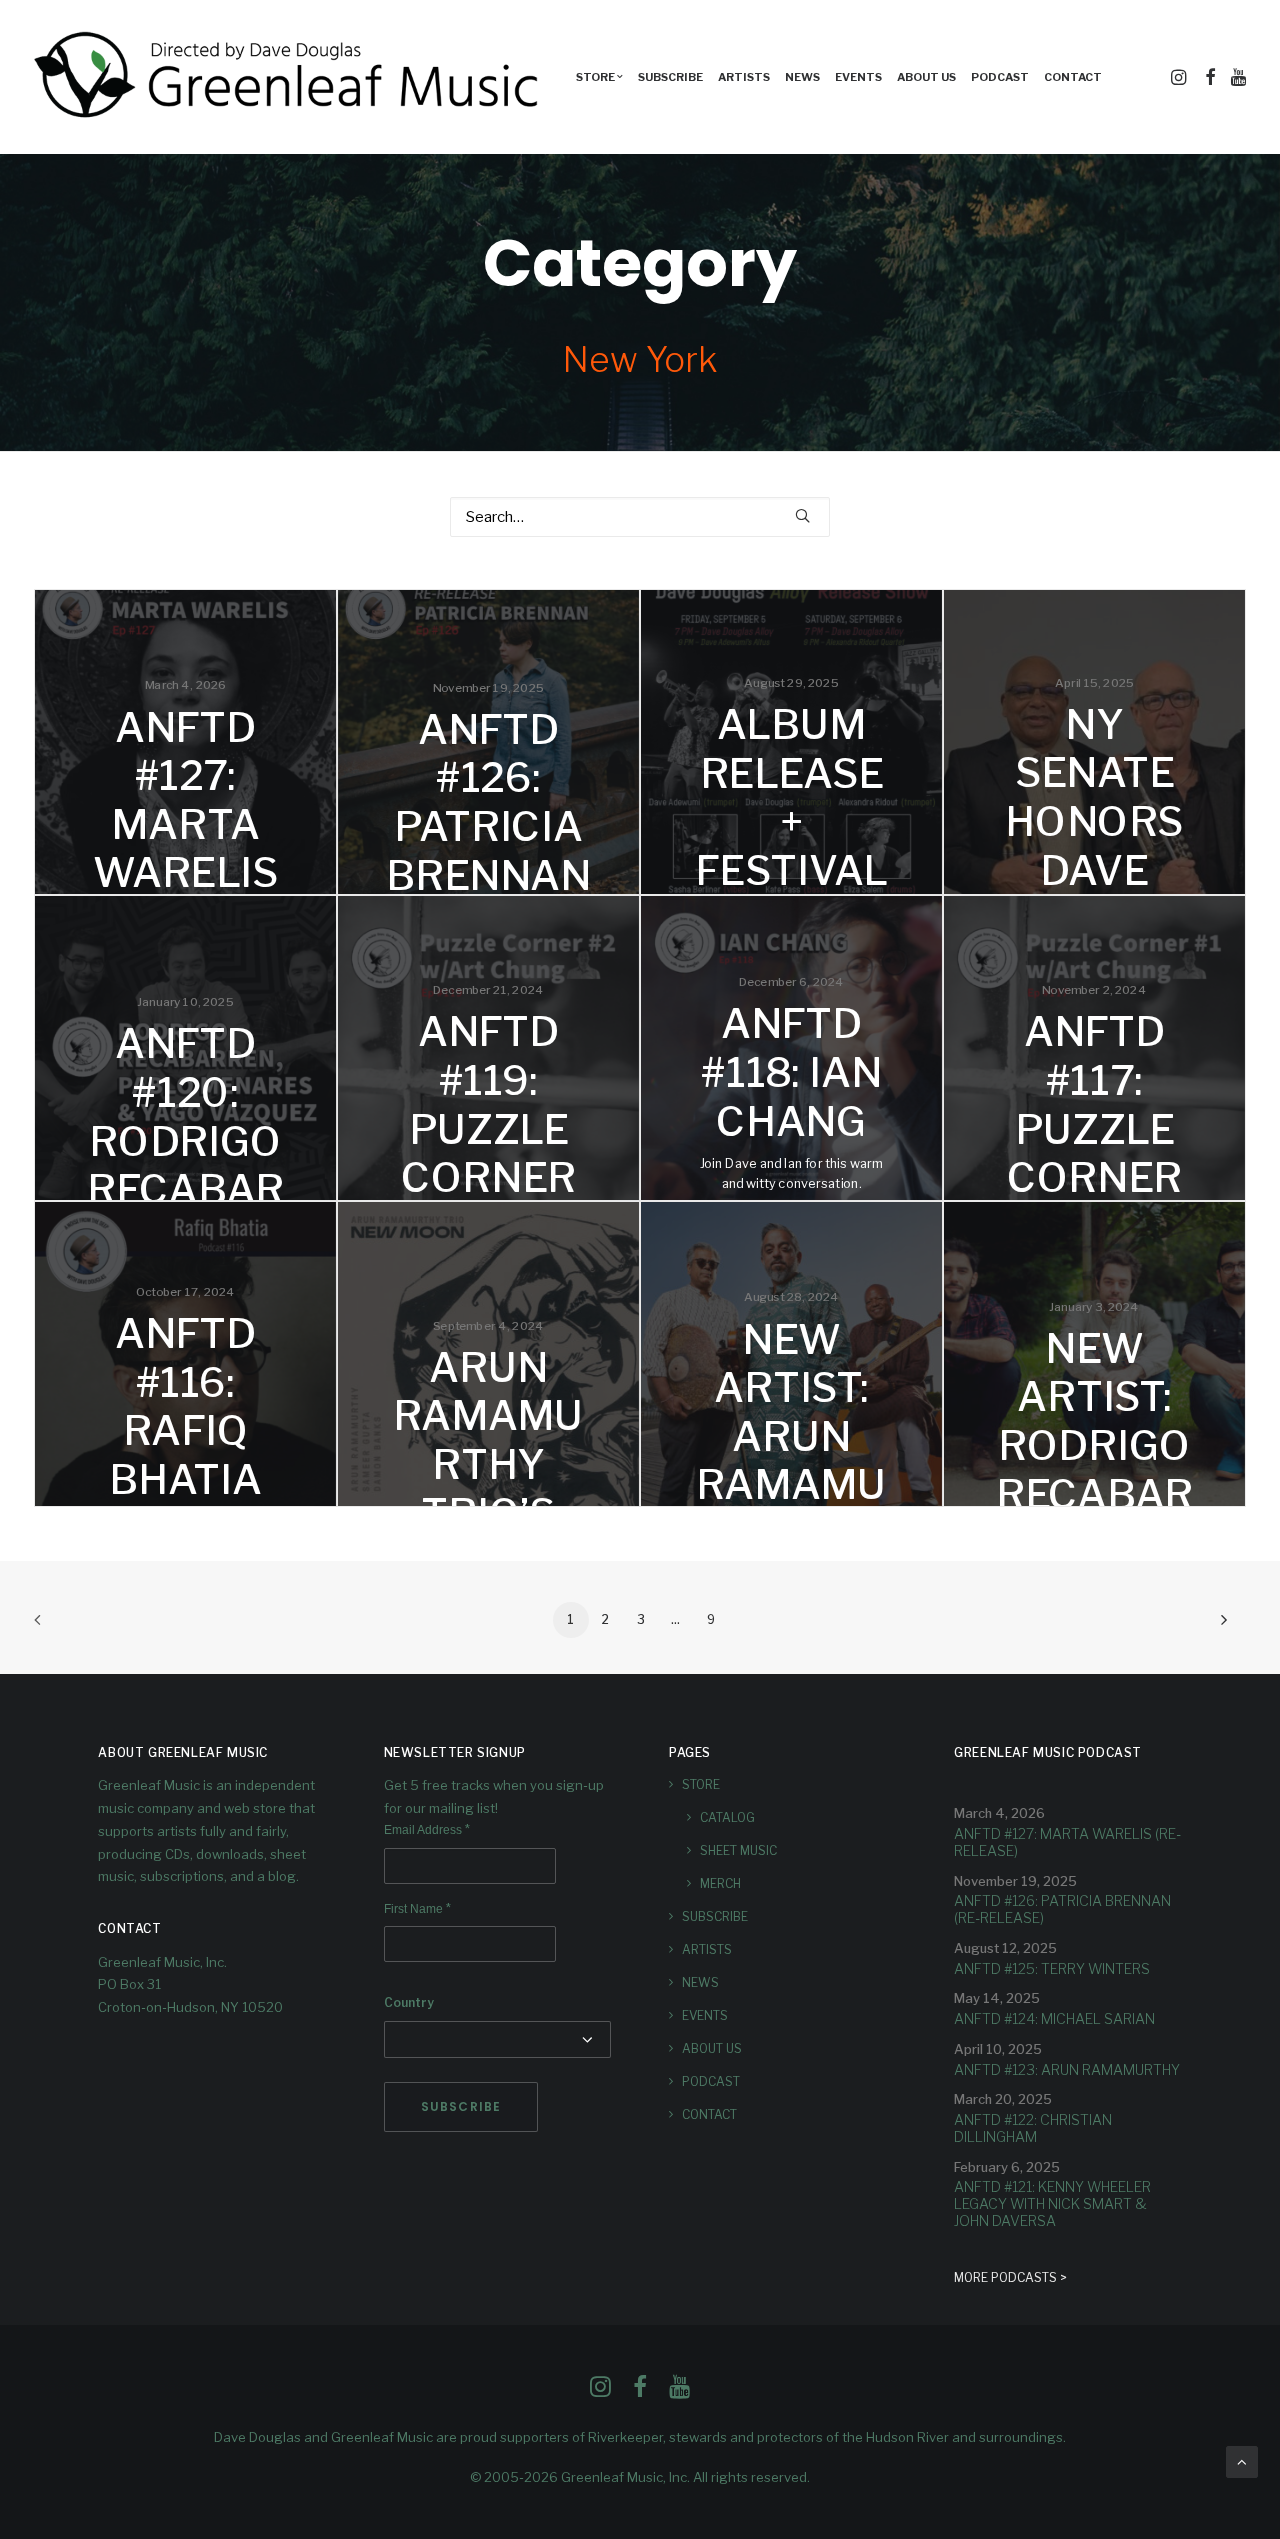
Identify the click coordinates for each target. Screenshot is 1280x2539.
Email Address (427, 1830)
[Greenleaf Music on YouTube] (679, 2392)
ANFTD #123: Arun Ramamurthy (1067, 2069)
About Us (926, 77)
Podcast (1000, 77)
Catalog (727, 1817)
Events (858, 77)
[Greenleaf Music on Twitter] (640, 2392)
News (802, 77)
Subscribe (670, 77)
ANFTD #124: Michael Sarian (1054, 2018)
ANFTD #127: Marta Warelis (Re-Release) (1067, 1842)
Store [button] (595, 77)
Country (409, 2002)
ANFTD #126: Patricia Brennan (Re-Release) (1062, 1909)
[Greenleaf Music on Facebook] (600, 2392)
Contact (1073, 77)
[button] (1180, 77)
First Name (417, 1909)
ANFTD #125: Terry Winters (1052, 1968)
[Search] (640, 517)
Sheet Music (738, 1850)
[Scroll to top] (1242, 2461)
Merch (720, 1883)
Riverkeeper (625, 2437)
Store (701, 1784)
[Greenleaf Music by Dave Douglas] (289, 77)
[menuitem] (599, 77)
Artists (744, 77)
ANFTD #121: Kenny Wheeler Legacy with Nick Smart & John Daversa (1052, 2203)
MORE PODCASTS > (1010, 2277)
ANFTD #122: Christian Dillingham (1033, 2128)
